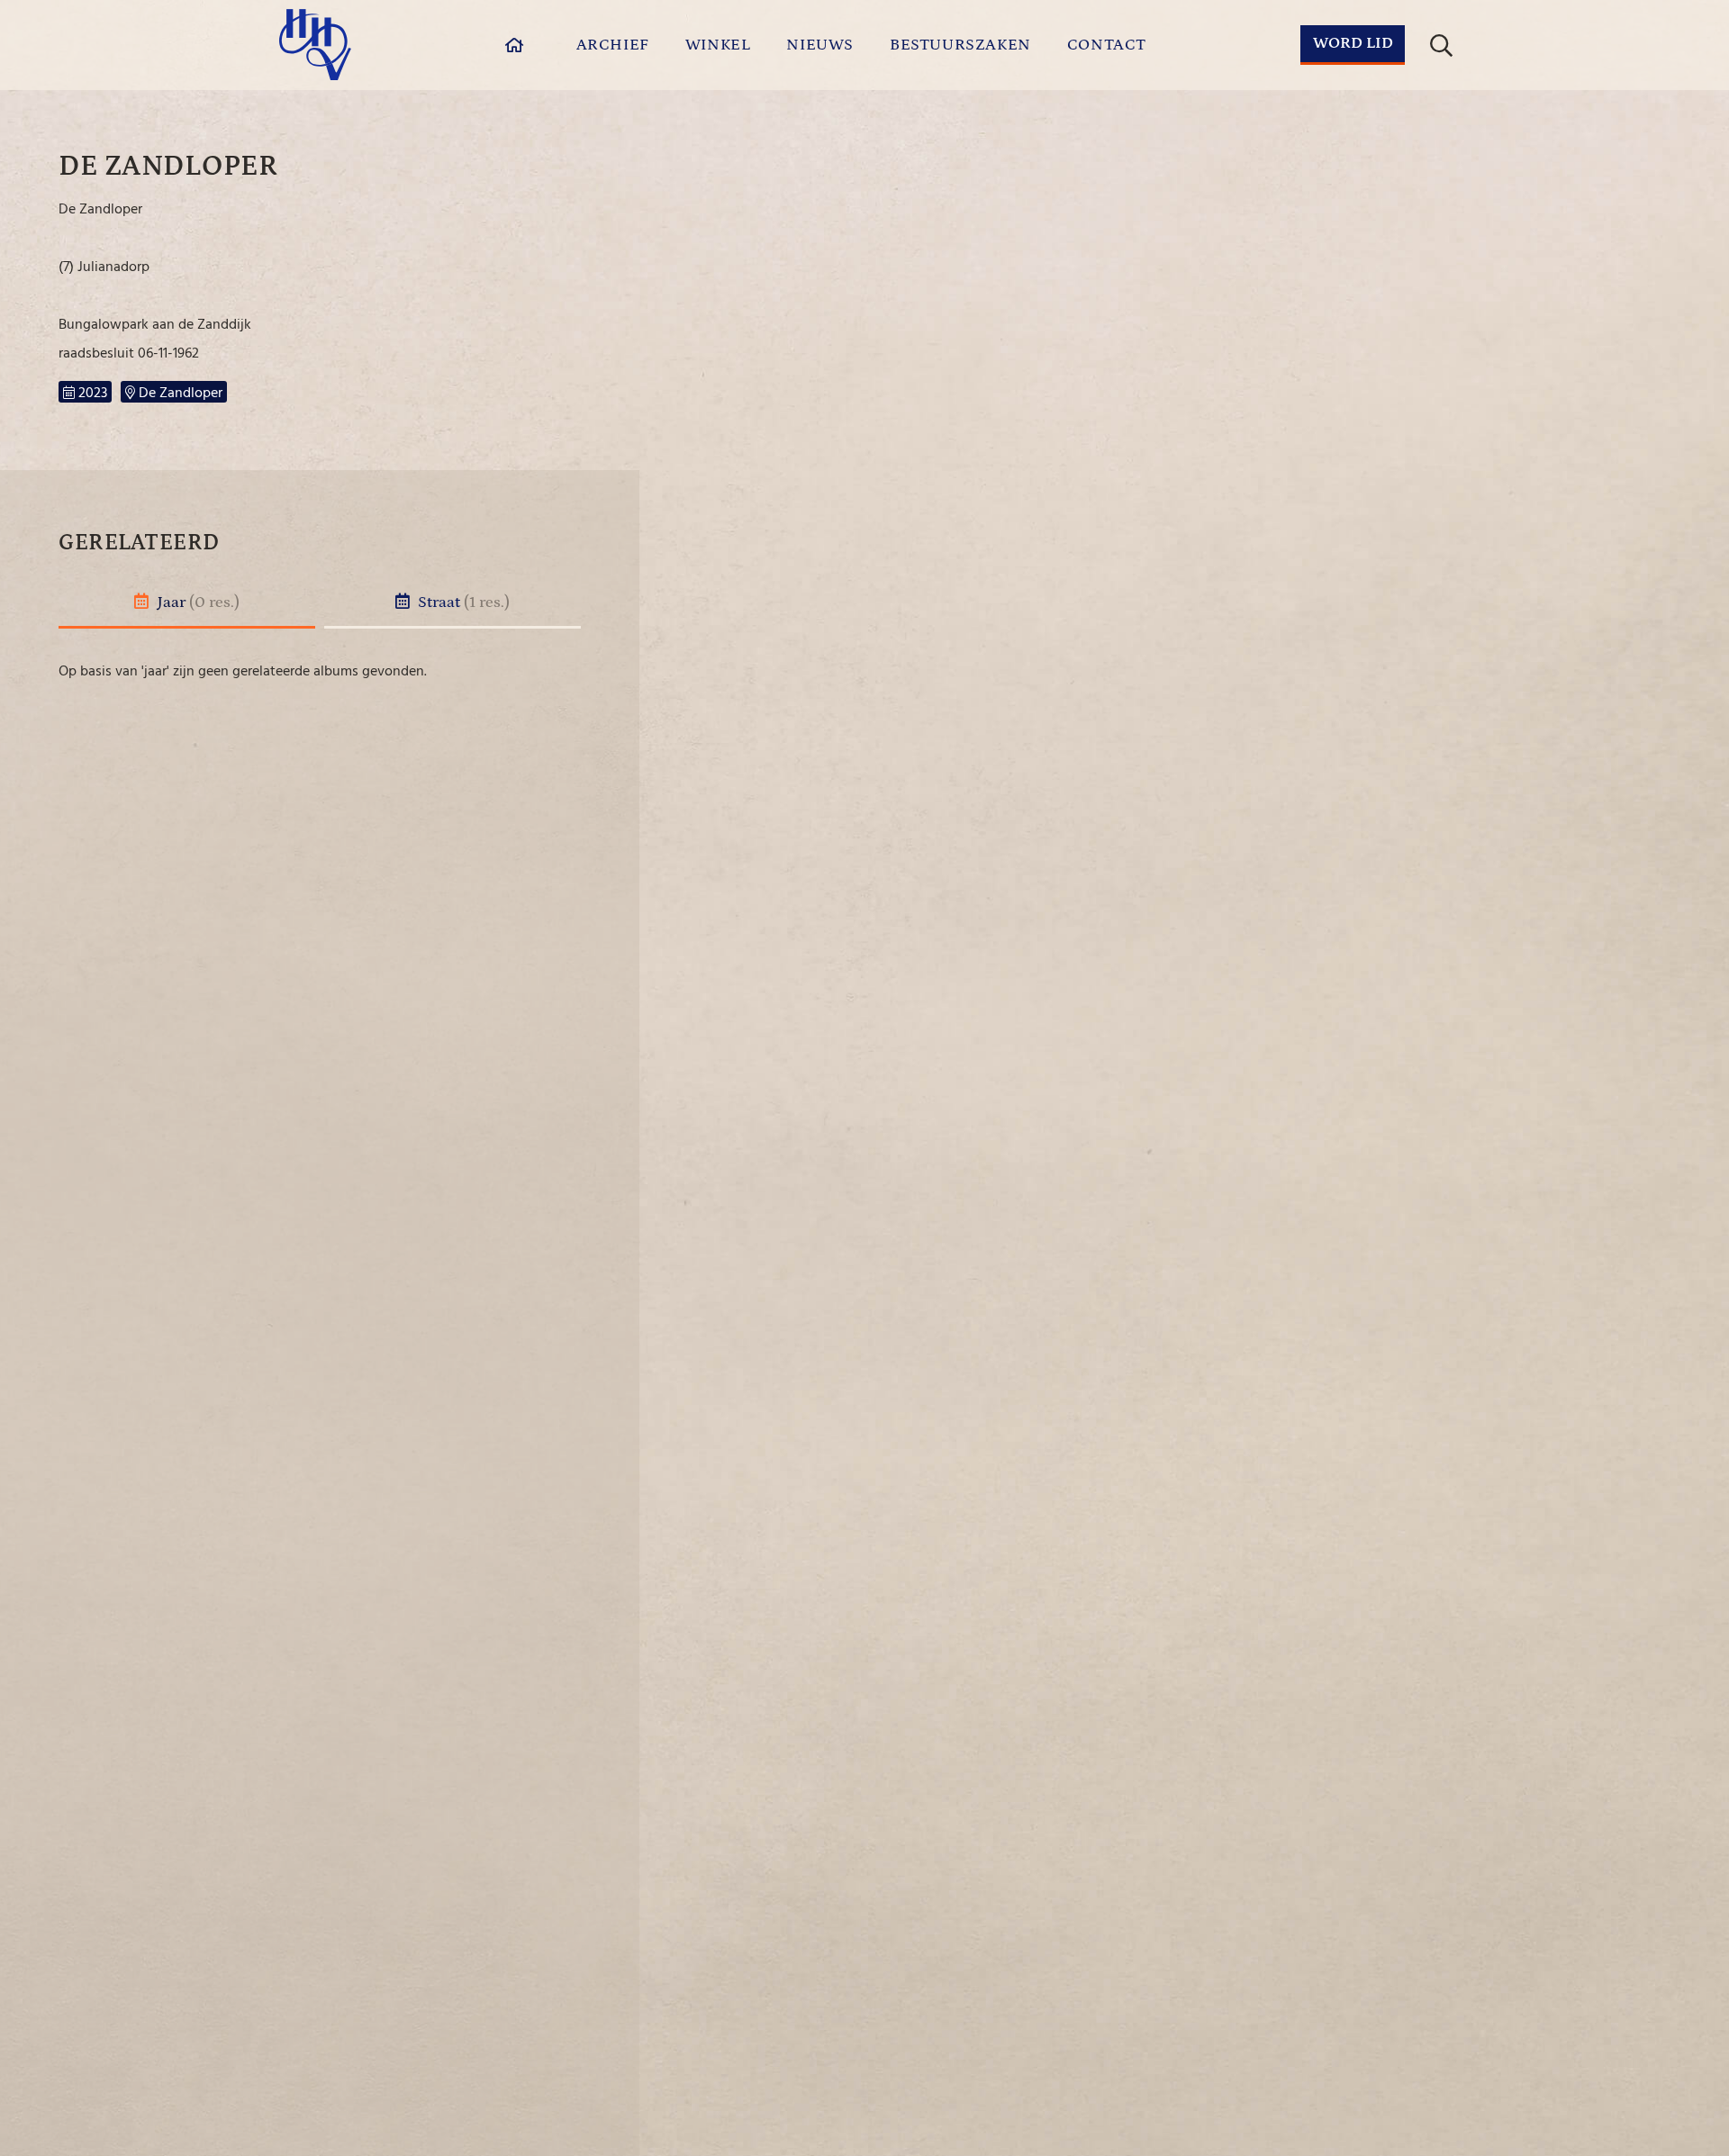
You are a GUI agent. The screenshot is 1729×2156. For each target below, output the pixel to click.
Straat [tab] (462, 602)
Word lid (1353, 43)
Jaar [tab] (197, 602)
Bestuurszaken (960, 45)
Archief (613, 45)
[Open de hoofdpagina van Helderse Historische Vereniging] (315, 45)
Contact (1107, 45)
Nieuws (820, 45)
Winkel (718, 45)
